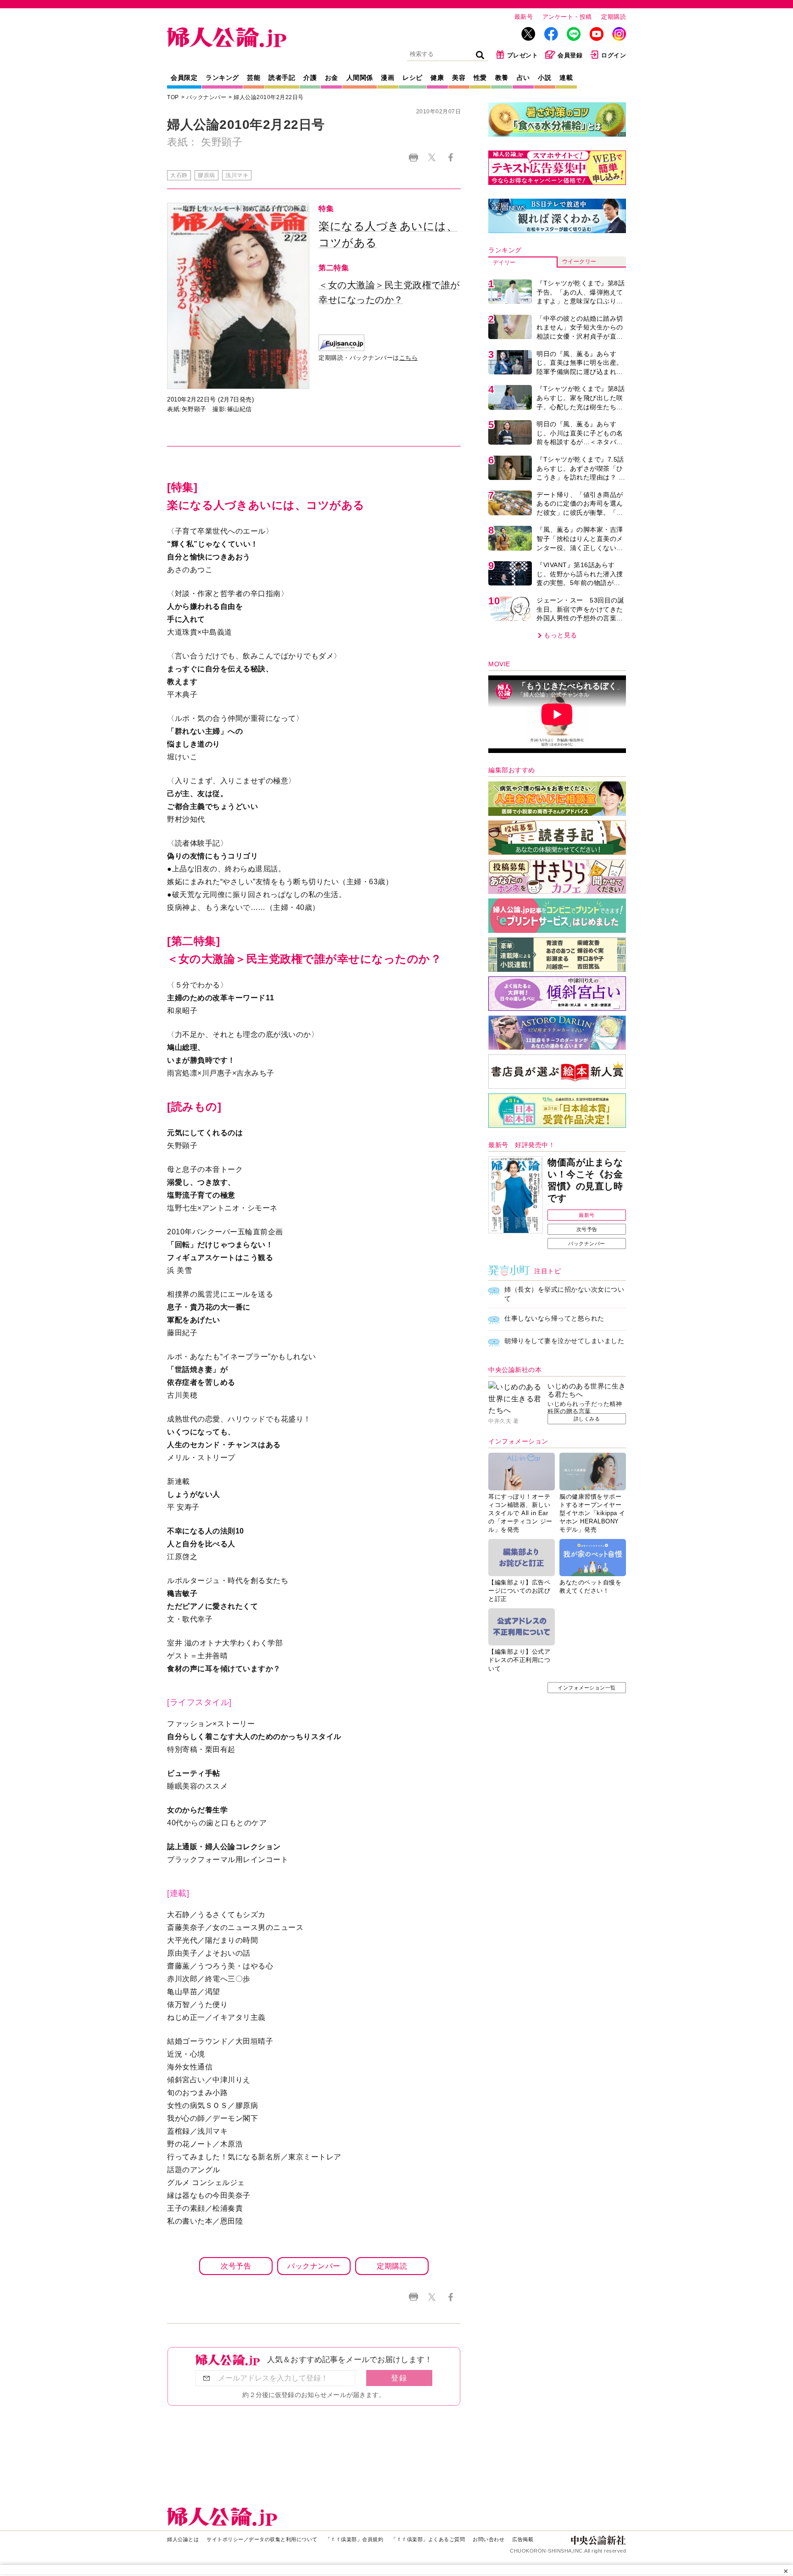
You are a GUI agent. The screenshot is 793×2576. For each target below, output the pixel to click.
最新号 (524, 17)
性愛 (480, 78)
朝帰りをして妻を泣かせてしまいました (564, 1341)
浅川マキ (237, 175)
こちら (409, 358)
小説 (544, 78)
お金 (332, 78)
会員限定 (184, 78)
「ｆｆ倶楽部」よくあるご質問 (428, 2539)
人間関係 (360, 78)
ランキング (222, 78)
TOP (173, 97)
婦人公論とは (183, 2539)
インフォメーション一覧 (587, 1688)
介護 (310, 78)
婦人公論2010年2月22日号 (269, 97)
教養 (502, 78)
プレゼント (523, 55)
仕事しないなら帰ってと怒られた (554, 1318)
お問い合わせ (489, 2539)
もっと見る (561, 635)
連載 (566, 78)
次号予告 (236, 2266)
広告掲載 (523, 2539)
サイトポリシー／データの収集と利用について (262, 2539)
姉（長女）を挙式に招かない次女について (564, 1294)
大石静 (179, 175)
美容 (459, 78)
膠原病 (207, 175)
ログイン (614, 55)
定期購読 (614, 17)
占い (523, 78)
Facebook (450, 158)
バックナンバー (207, 97)
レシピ (413, 78)
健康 (437, 78)
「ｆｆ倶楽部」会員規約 (355, 2539)
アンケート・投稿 (567, 17)
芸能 (254, 78)
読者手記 (282, 78)
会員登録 (570, 55)
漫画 (388, 78)
